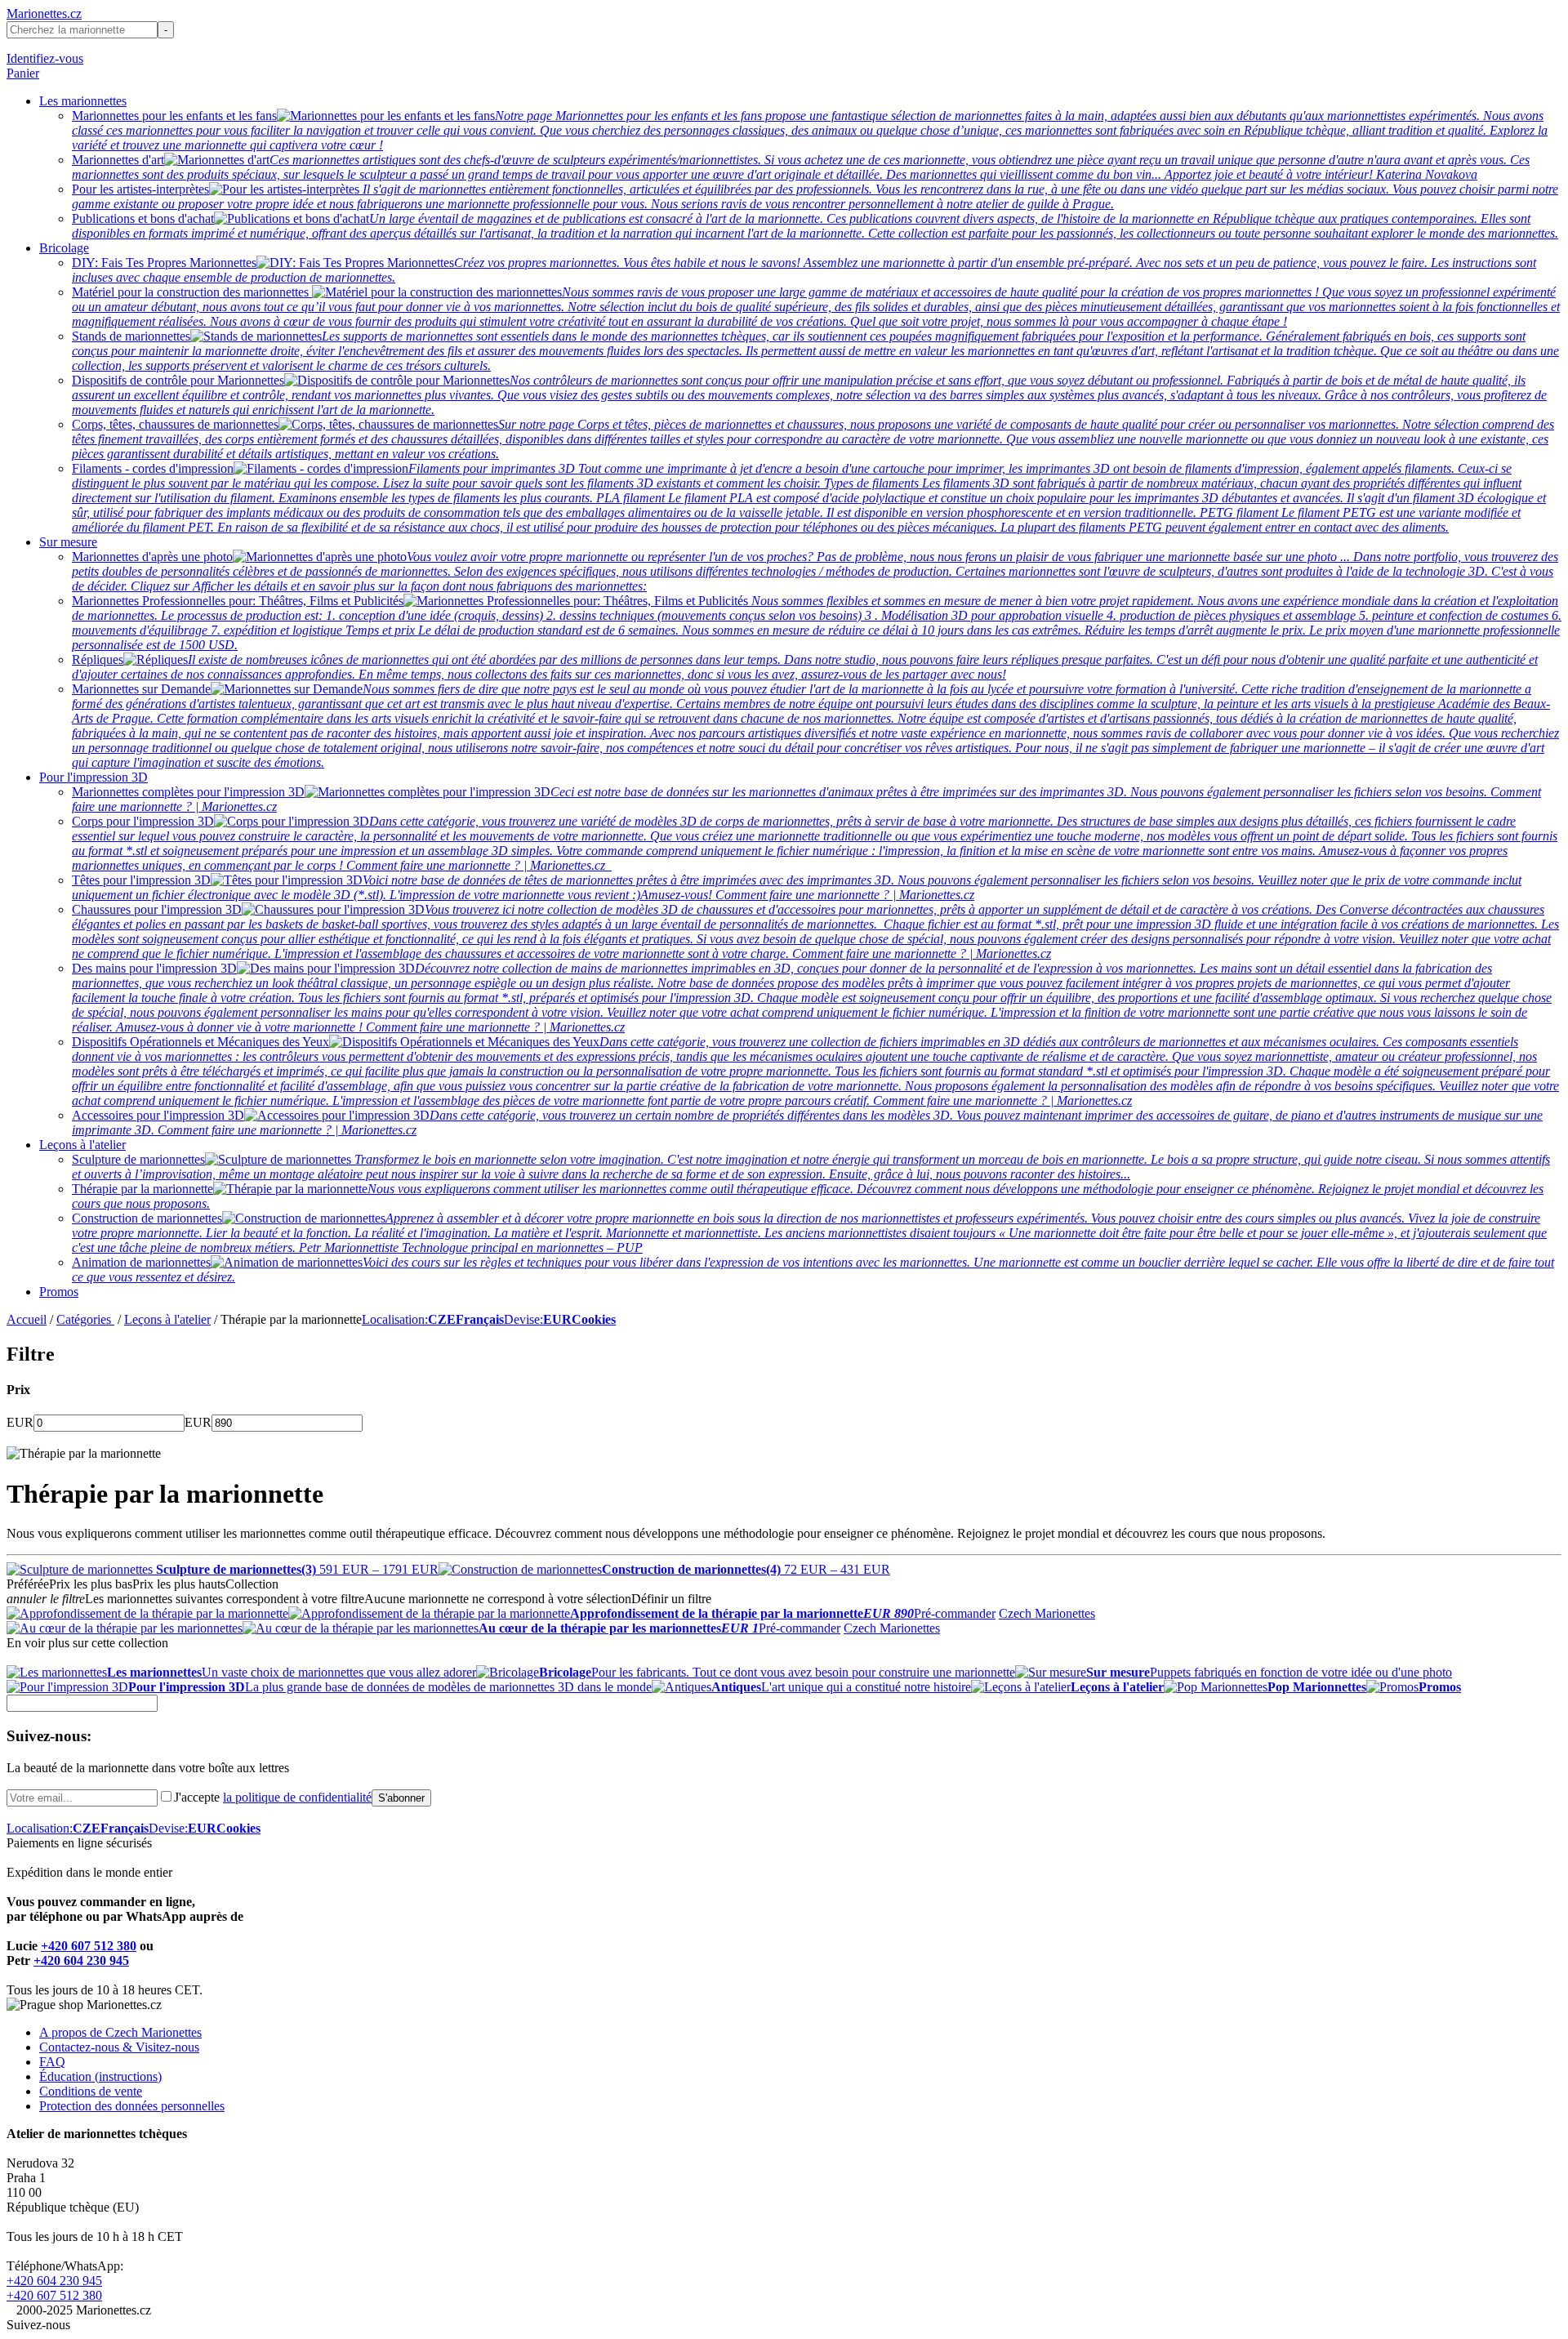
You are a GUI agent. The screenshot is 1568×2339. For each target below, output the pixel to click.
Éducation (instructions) (100, 2076)
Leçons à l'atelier (82, 1145)
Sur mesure (68, 542)
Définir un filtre (671, 1599)
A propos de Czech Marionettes (120, 2032)
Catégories (85, 1319)
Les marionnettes (83, 101)
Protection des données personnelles (132, 2106)
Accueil (27, 1319)
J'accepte (273, 1797)
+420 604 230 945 (81, 1960)
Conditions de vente (91, 2091)
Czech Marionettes (1047, 1613)
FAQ (52, 2062)
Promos (59, 1292)
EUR (20, 1422)
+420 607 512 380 (89, 1946)
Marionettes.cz (44, 13)
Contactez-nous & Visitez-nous (119, 2047)
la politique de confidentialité (297, 1797)
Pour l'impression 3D (94, 777)
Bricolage (64, 248)
